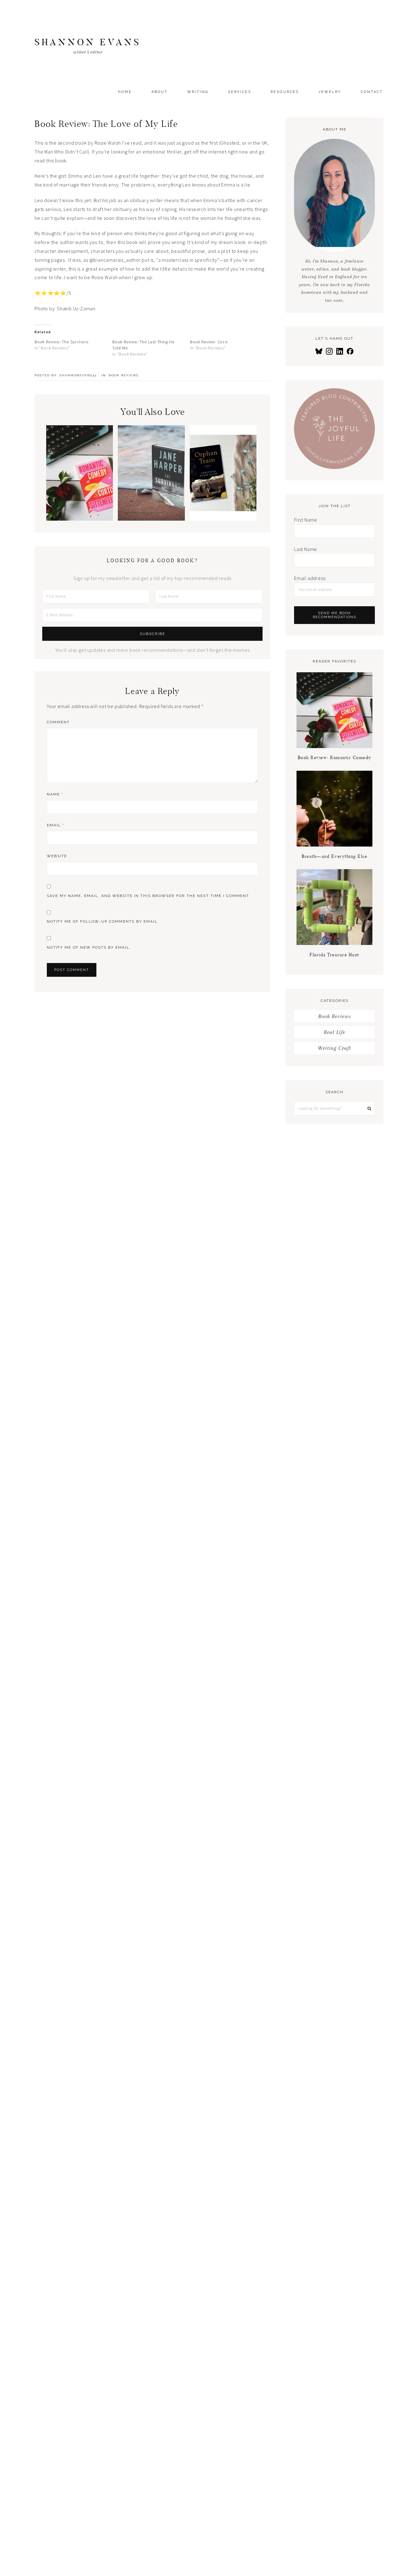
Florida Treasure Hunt (334, 955)
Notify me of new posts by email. (89, 947)
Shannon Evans (88, 42)
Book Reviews (124, 375)
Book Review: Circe (209, 342)
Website (57, 856)
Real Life (334, 1032)
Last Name (306, 549)
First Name (306, 520)
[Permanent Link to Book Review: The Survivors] (151, 519)
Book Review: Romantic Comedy (80, 496)
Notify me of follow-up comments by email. (103, 921)
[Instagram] (329, 351)
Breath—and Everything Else (334, 856)
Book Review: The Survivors (62, 342)
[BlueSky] (319, 351)
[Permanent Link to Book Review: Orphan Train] (223, 519)
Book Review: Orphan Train (223, 500)
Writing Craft (334, 1048)
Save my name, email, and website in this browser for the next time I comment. (149, 896)
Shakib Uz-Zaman (76, 308)
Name (55, 794)
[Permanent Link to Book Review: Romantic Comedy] (80, 519)
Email (56, 825)
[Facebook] (350, 351)
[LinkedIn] (340, 351)
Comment (58, 722)
